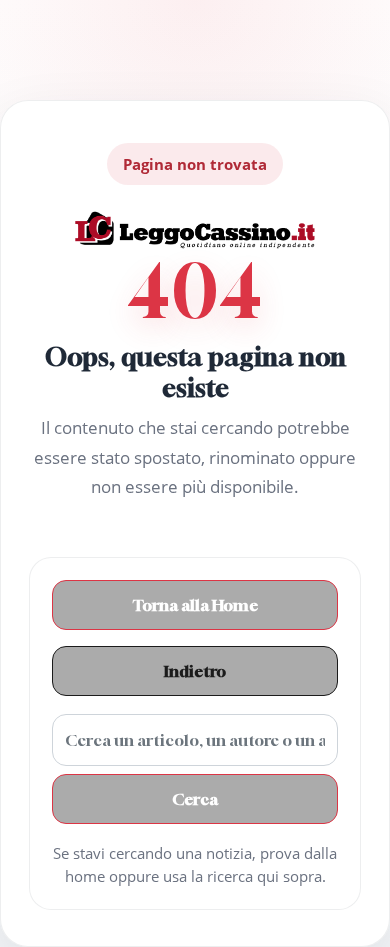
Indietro (195, 671)
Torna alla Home (195, 605)
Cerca (195, 799)
